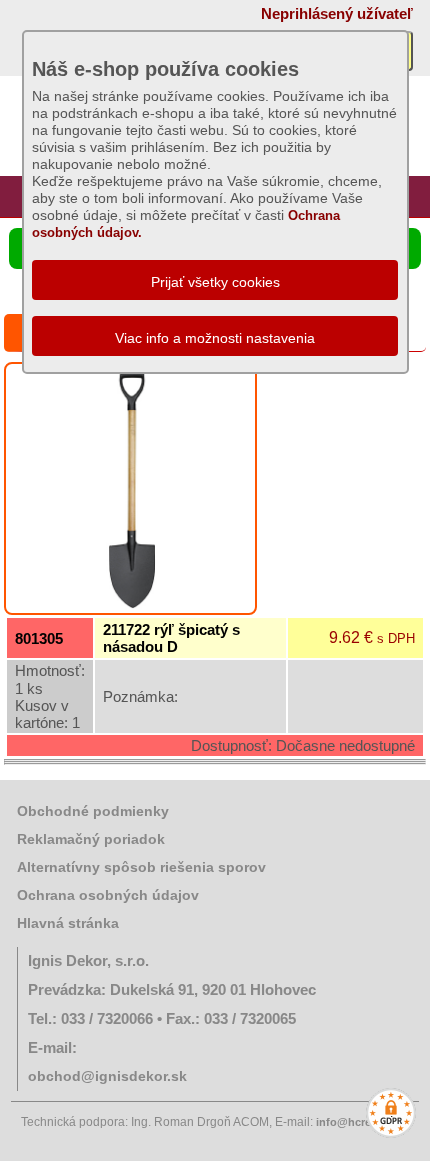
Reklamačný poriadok (91, 839)
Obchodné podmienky (93, 811)
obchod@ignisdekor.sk (107, 1076)
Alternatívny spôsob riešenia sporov (141, 867)
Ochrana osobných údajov (108, 895)
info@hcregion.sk (363, 1122)
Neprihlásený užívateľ (337, 14)
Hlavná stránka (68, 923)
